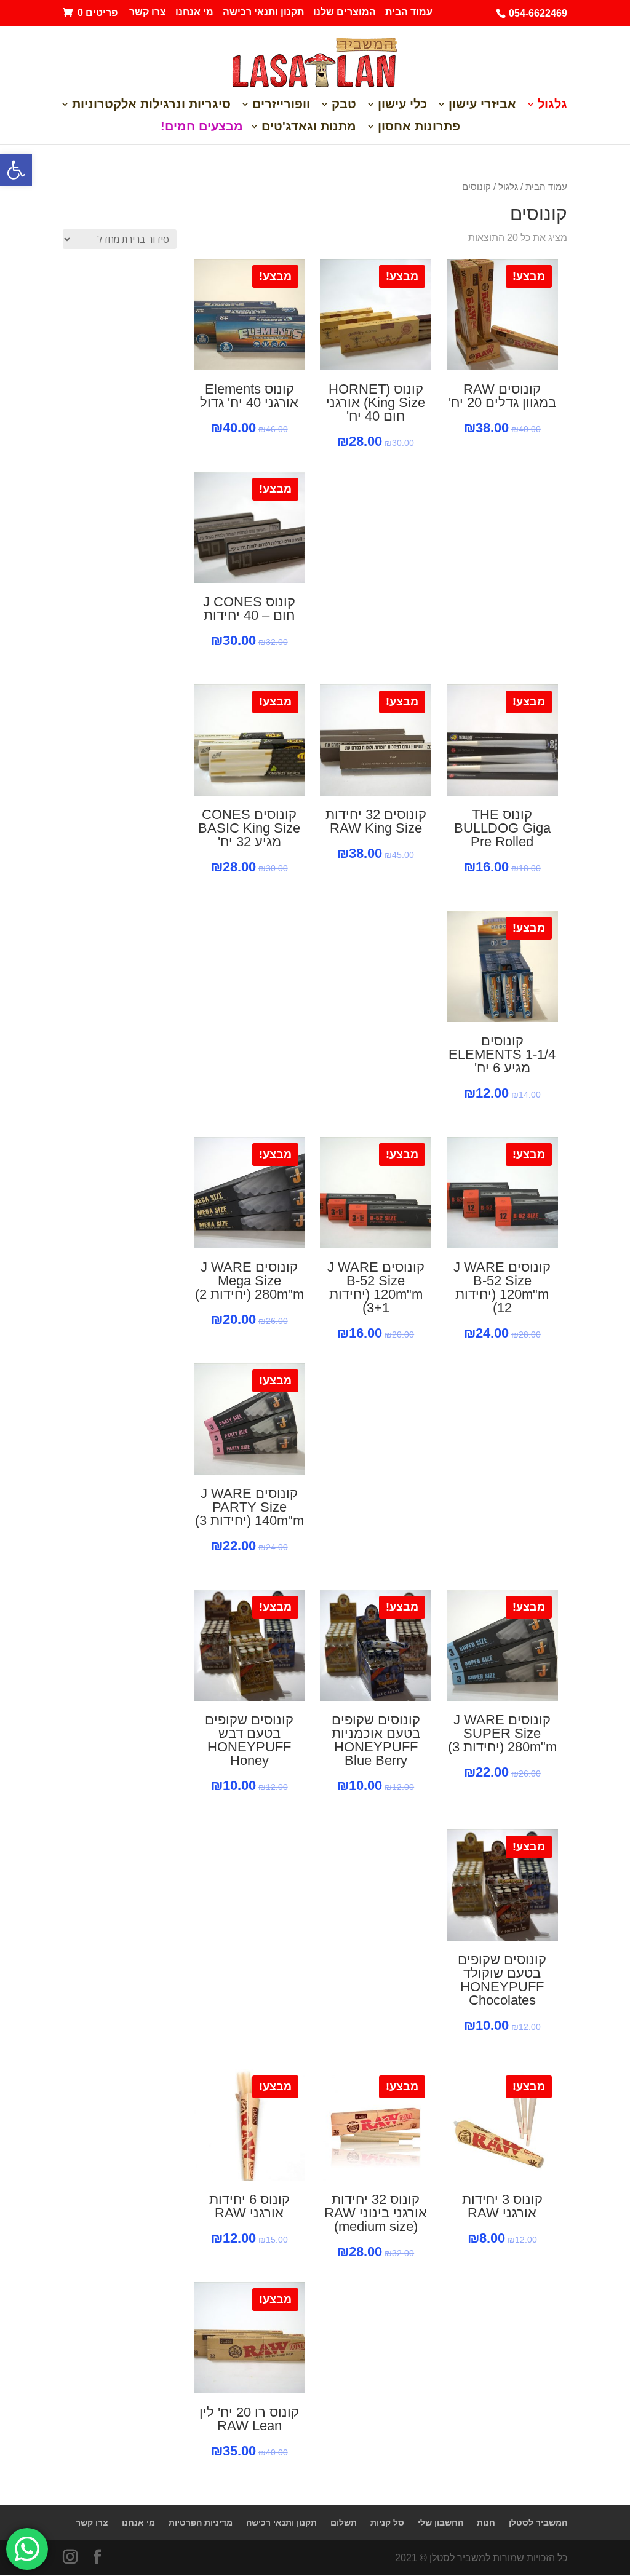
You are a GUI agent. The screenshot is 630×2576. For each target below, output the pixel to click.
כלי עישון (402, 105)
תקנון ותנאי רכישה (263, 12)
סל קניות (387, 2522)
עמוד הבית (409, 12)
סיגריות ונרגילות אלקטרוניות (151, 105)
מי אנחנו (194, 12)
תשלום (344, 2522)
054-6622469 (538, 13)
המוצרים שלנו (345, 12)
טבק (344, 105)
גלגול (552, 105)
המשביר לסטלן (538, 2522)
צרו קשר (148, 12)
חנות (486, 2522)
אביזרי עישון (482, 105)
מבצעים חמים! (202, 127)
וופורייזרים (281, 105)
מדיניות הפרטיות (201, 2522)
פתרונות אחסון (419, 127)
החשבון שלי (441, 2522)
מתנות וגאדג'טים (309, 127)
